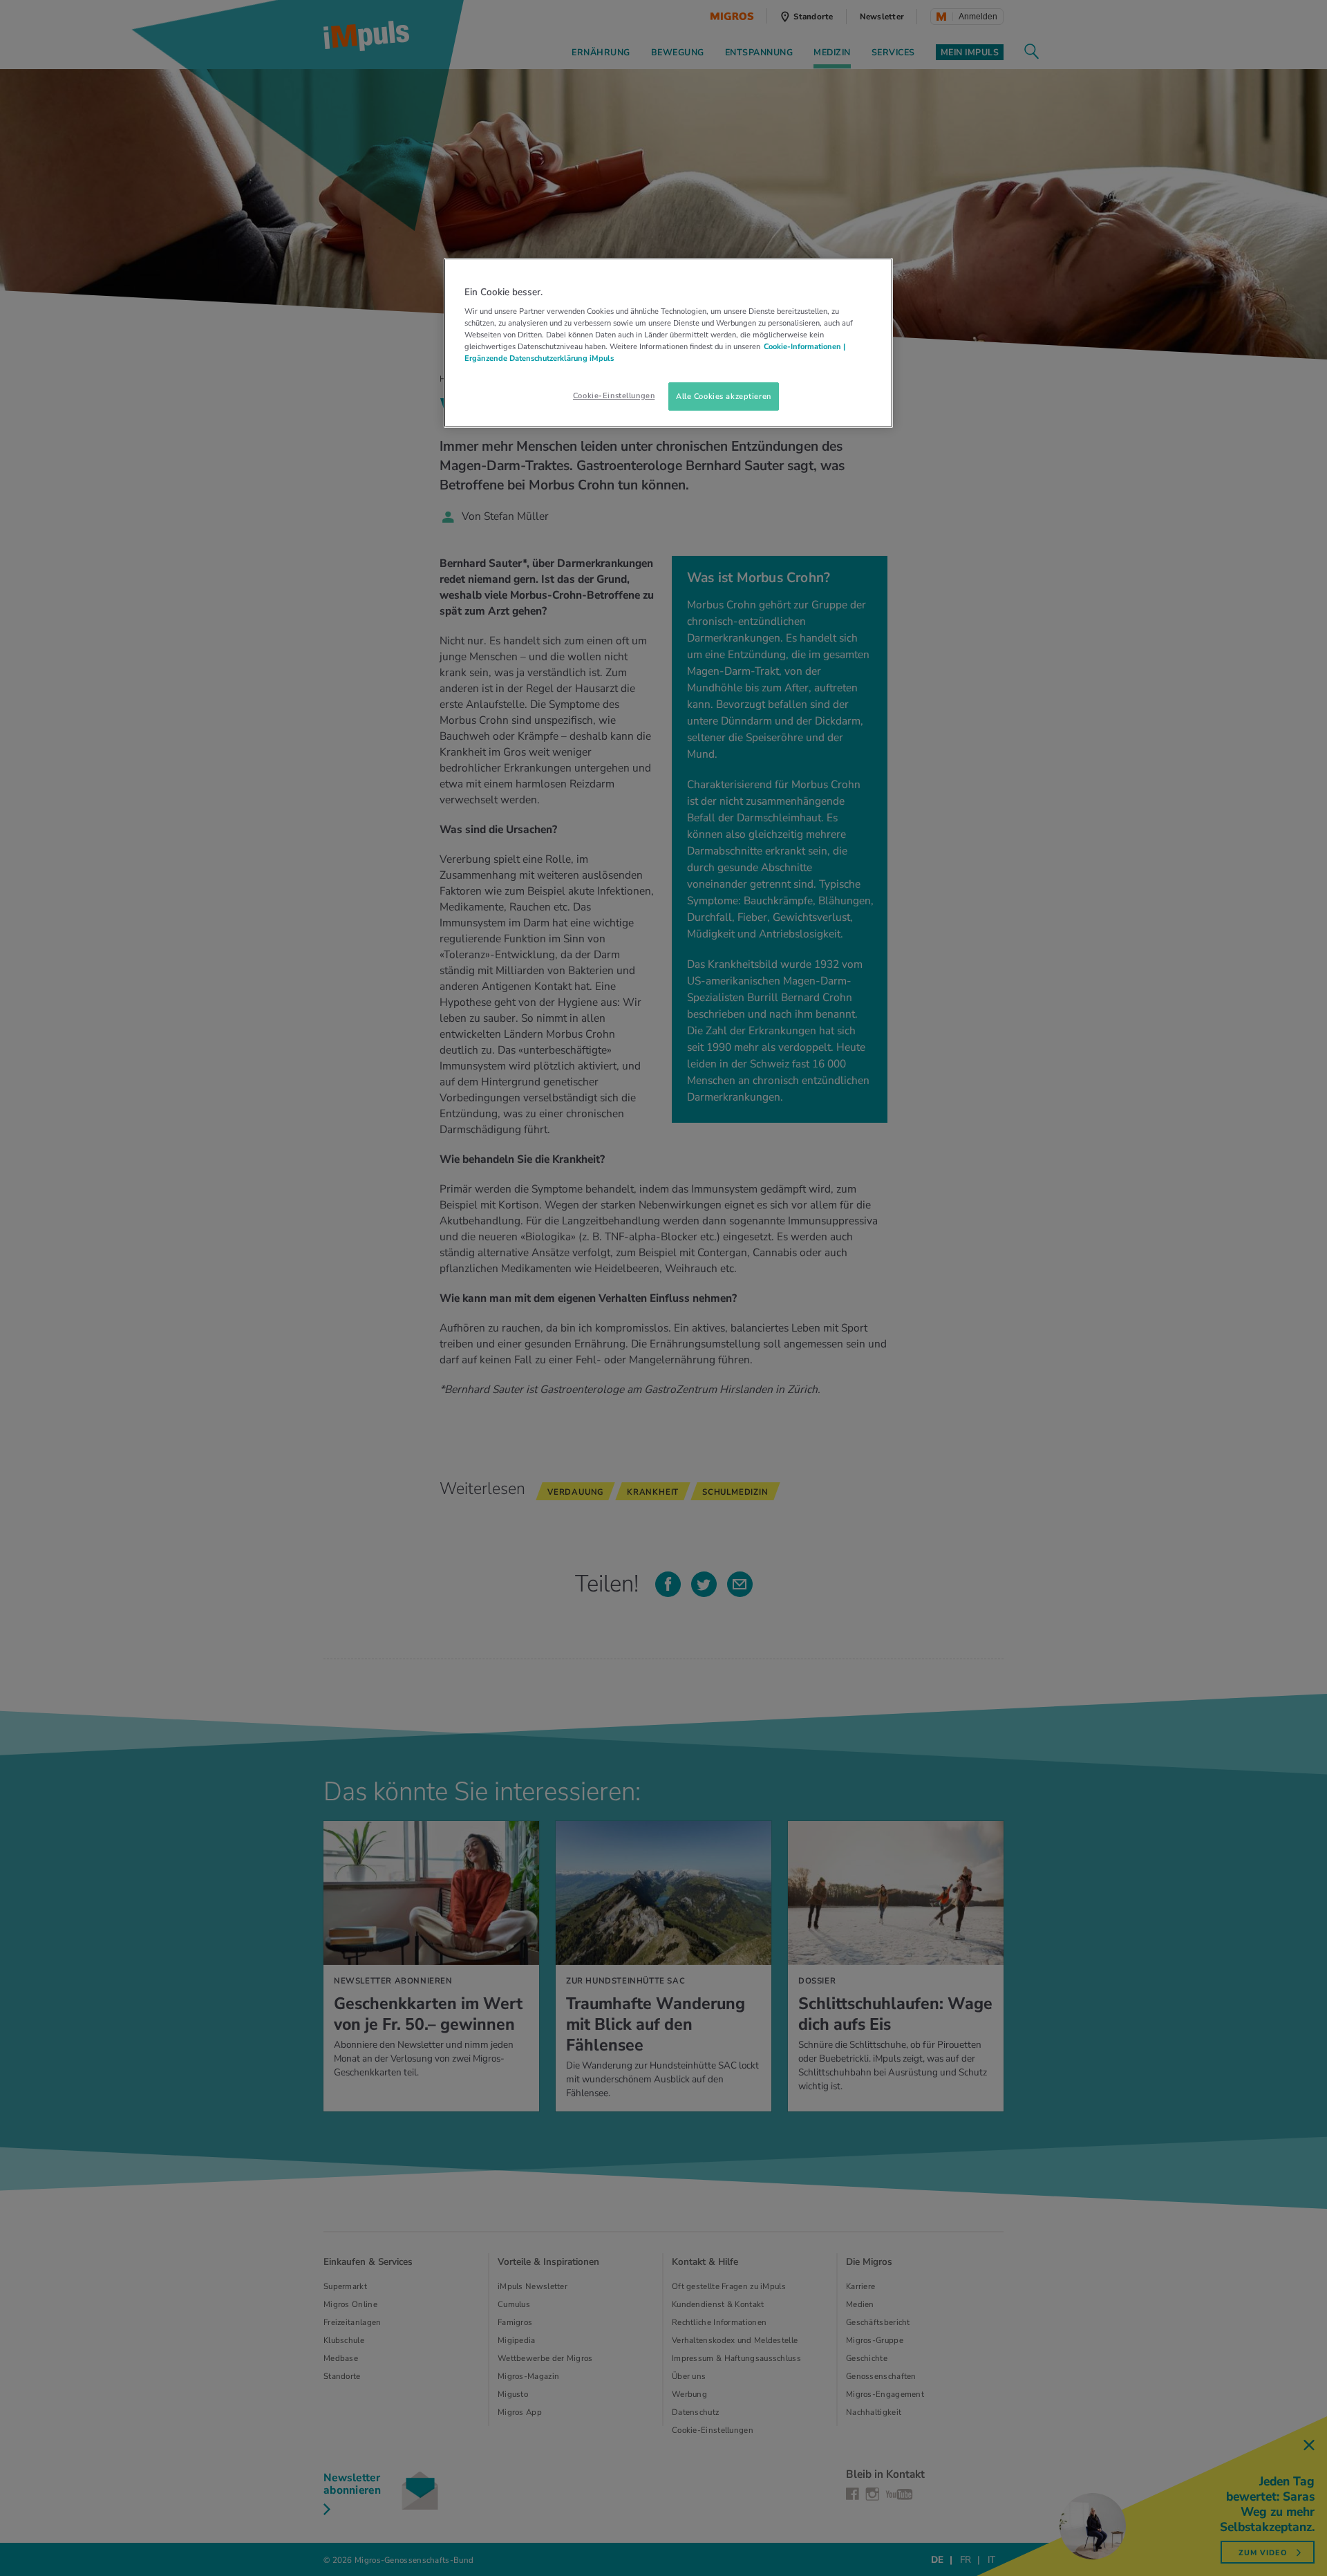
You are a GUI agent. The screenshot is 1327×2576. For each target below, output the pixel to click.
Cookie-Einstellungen (614, 395)
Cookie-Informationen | (804, 346)
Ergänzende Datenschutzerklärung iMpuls (539, 358)
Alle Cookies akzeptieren (724, 396)
